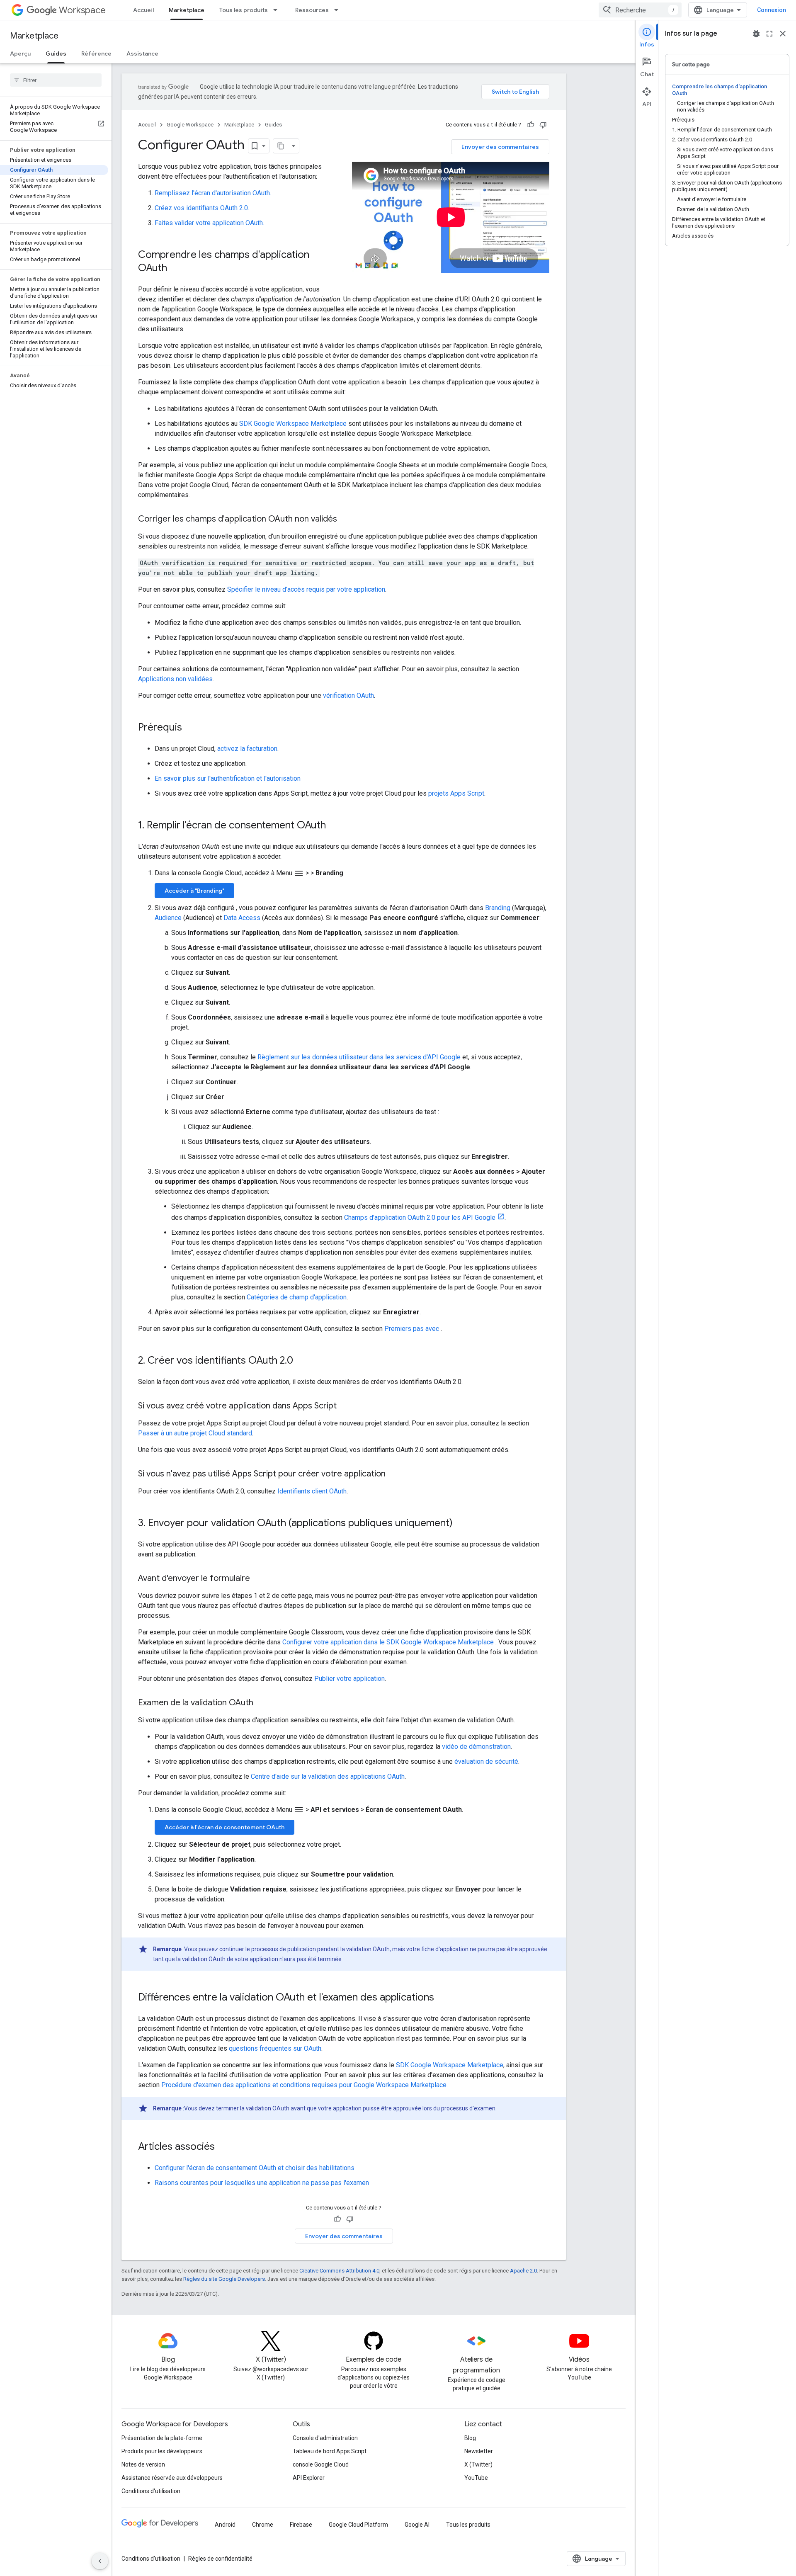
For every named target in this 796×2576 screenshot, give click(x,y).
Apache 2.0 (523, 2271)
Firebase (301, 2525)
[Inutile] (543, 125)
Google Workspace (190, 125)
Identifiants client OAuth (312, 1491)
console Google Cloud (321, 2464)
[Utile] (531, 125)
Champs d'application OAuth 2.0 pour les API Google (420, 1218)
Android (225, 2525)
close (783, 34)
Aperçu (20, 53)
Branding (498, 908)
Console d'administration (325, 2438)
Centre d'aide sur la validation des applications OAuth (328, 1776)
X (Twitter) (478, 2464)
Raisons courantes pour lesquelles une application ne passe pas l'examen (262, 2183)
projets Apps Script (456, 793)
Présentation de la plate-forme (162, 2438)
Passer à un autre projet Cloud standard (195, 1433)
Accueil (143, 10)
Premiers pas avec (413, 1329)
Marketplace (187, 10)
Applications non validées (175, 679)
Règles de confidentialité (220, 2559)
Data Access (242, 918)
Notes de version (143, 2464)
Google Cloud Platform (358, 2525)
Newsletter (479, 2451)
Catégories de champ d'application (297, 1297)
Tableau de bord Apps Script (330, 2451)
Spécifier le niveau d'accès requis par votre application (306, 589)
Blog (470, 2438)
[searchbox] (56, 80)
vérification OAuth (348, 696)
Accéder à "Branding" (194, 891)
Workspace (82, 10)
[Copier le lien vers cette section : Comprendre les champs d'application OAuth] (175, 269)
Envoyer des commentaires (500, 147)
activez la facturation (247, 749)
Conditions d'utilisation (151, 2491)
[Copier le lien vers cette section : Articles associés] (223, 2147)
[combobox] (640, 10)
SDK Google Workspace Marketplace (293, 424)
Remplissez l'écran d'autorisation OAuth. (213, 193)
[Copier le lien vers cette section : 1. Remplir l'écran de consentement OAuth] (334, 826)
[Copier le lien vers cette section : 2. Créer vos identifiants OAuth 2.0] (301, 1361)
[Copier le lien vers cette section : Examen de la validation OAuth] (262, 1703)
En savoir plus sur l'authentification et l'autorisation (228, 778)
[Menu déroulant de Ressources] (339, 10)
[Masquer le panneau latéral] (100, 2561)
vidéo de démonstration (476, 1747)
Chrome (263, 2525)
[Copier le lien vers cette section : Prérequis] (190, 728)
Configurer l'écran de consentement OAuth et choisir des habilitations (255, 2168)
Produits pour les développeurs (162, 2451)
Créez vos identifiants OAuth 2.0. (202, 208)
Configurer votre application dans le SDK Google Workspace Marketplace (389, 1642)
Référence (96, 53)
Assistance (142, 53)
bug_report (756, 34)
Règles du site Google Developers (224, 2279)
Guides (56, 53)
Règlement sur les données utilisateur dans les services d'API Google (359, 1057)
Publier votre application (349, 1679)
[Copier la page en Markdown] (281, 146)
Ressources (312, 10)
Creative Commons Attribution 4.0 (339, 2271)
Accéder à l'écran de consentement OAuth (224, 1827)
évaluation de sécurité (486, 1761)
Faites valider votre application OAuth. (209, 223)
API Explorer (309, 2478)
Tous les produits (244, 10)
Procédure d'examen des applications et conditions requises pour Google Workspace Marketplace (304, 2085)
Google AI (417, 2525)
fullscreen (769, 34)
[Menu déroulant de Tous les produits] (278, 10)
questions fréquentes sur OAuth (275, 2048)
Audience (168, 918)
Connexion (772, 10)
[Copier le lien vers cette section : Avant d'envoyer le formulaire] (258, 1579)
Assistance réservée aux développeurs (172, 2478)
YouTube (476, 2478)
